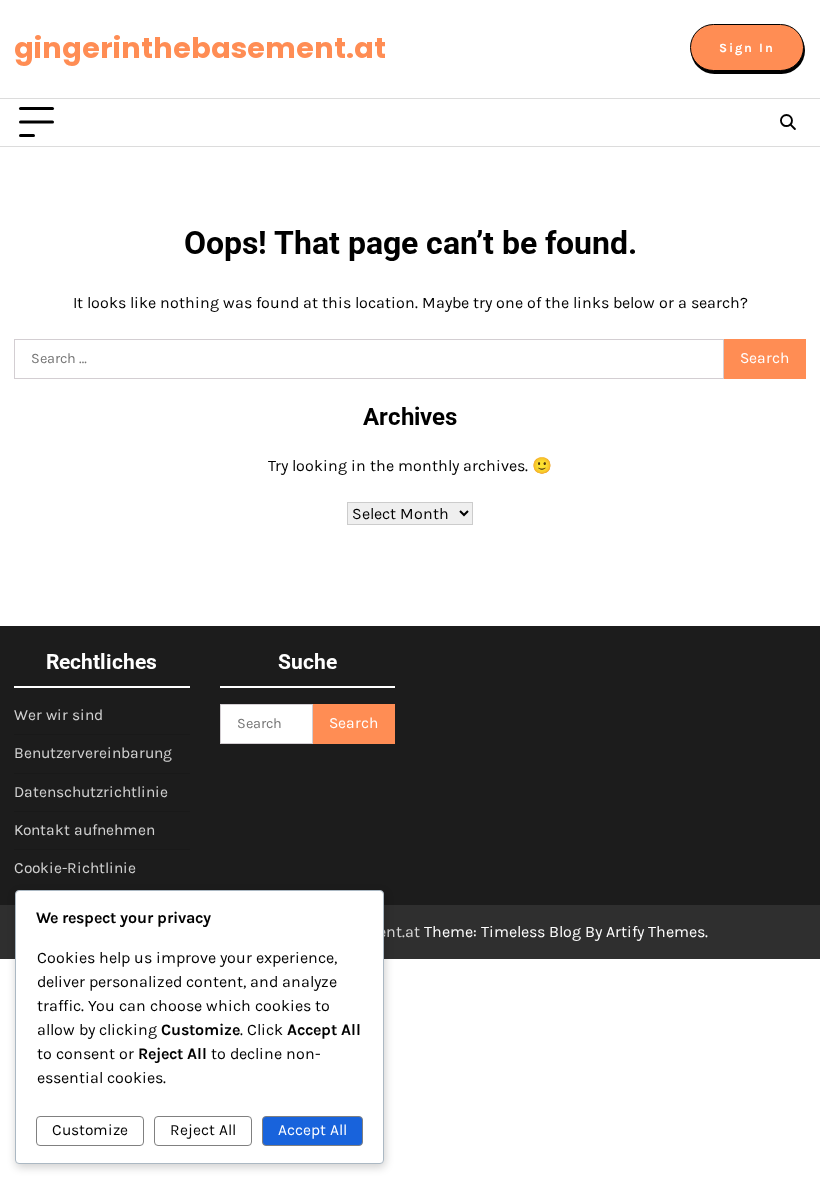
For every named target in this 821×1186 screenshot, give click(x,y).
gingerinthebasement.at (200, 48)
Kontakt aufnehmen (84, 830)
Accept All (312, 1130)
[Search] (788, 123)
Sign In (747, 47)
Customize (90, 1130)
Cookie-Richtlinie (75, 868)
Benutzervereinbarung (93, 753)
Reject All (203, 1130)
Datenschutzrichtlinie (91, 792)
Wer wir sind (58, 715)
